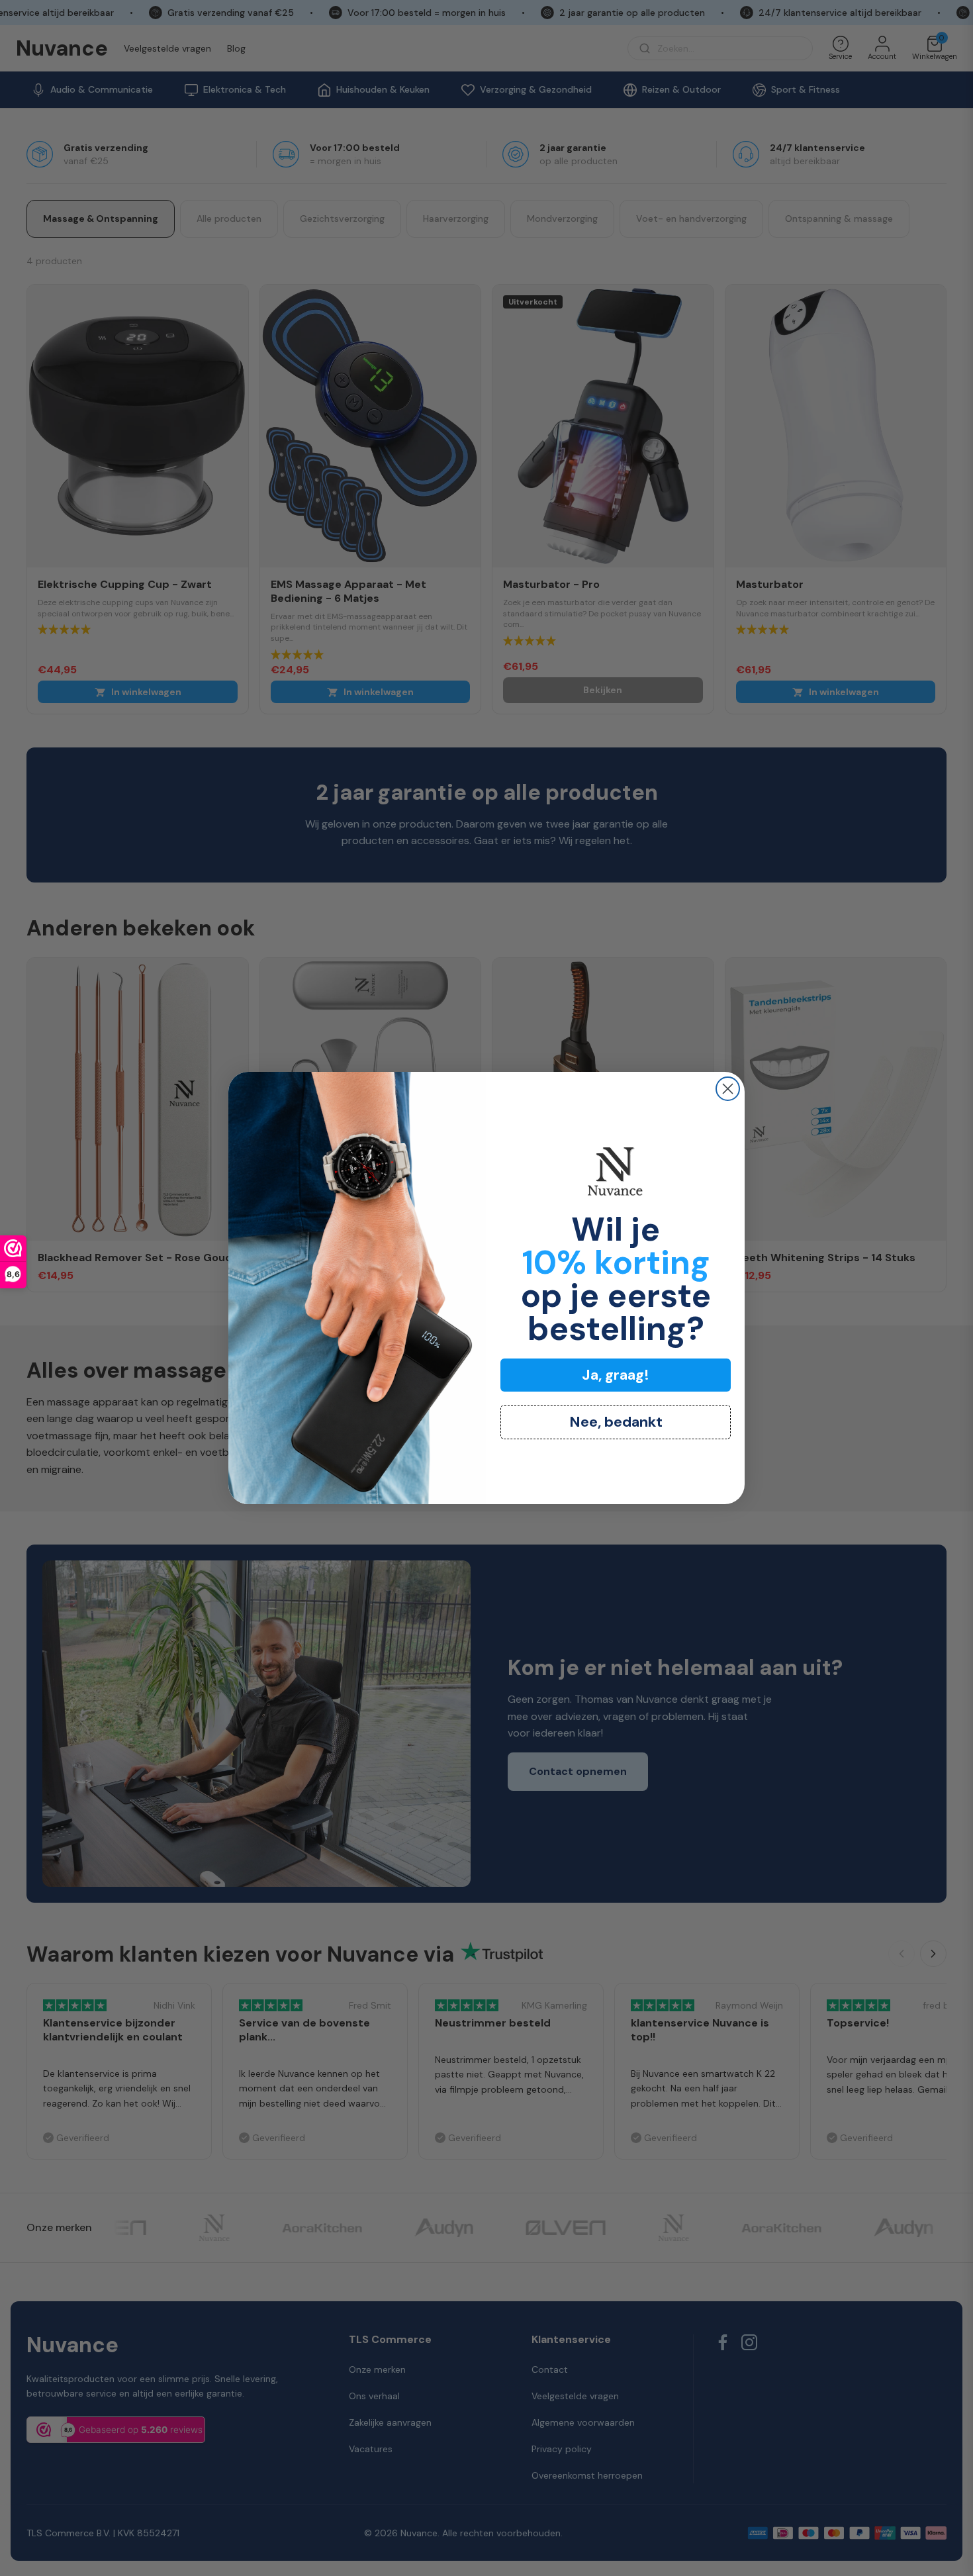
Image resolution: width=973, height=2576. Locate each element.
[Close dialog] (728, 1089)
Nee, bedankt (616, 1422)
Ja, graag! (616, 1375)
